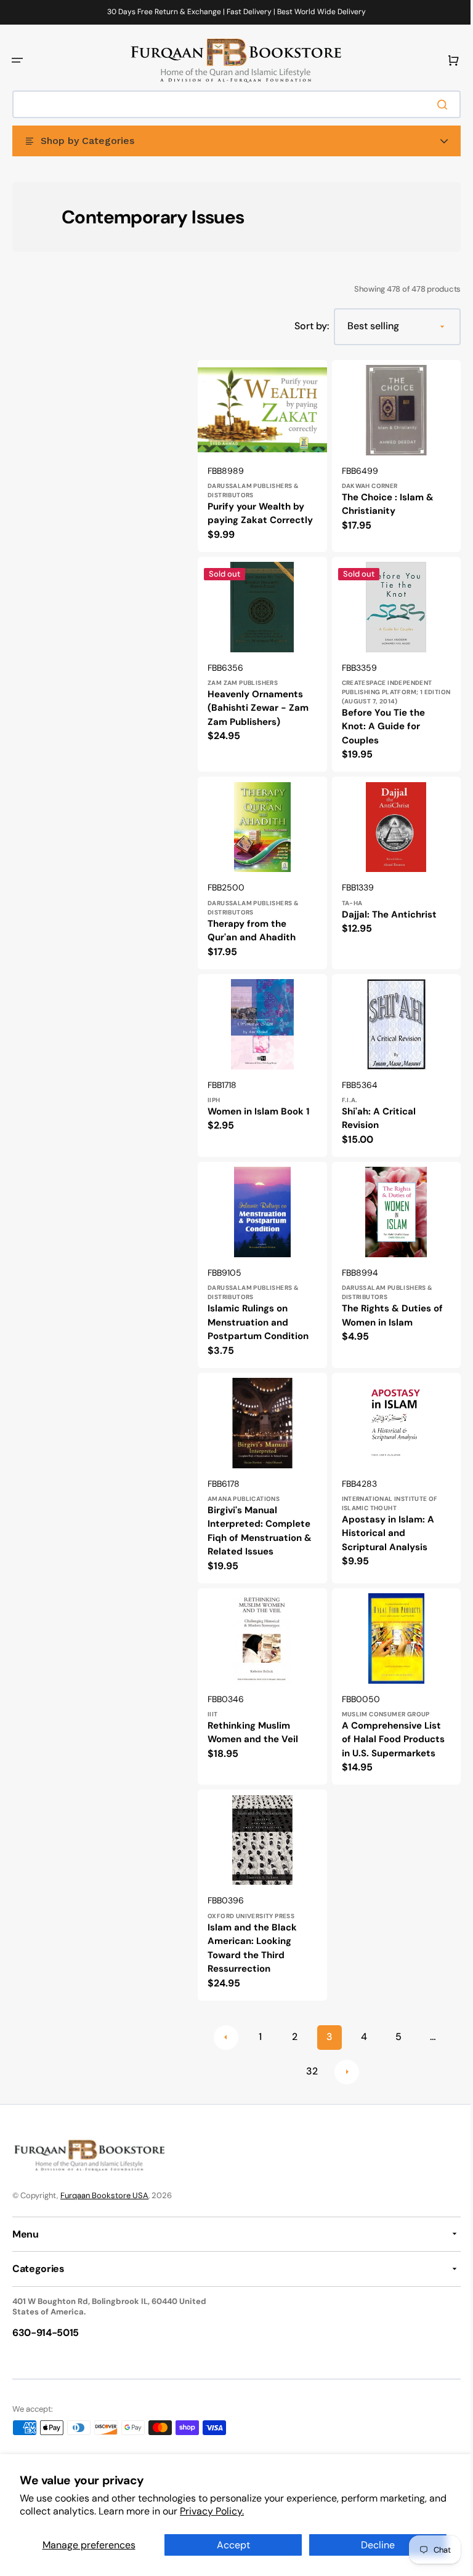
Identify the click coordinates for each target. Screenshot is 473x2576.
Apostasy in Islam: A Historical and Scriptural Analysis (383, 1526)
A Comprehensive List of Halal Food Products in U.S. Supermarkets (388, 1730)
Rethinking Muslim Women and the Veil (253, 1723)
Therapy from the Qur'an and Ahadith (252, 934)
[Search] (435, 105)
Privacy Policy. (232, 2511)
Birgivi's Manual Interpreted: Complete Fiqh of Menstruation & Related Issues (260, 1524)
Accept (228, 2545)
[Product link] (260, 461)
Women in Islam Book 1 (258, 1111)
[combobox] (232, 104)
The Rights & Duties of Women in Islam (387, 1312)
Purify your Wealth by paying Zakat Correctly (256, 517)
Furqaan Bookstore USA (104, 2195)
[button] (17, 60)
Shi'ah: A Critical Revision (374, 1118)
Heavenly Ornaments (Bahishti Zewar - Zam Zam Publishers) (258, 715)
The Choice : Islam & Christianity (383, 501)
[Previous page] (221, 2024)
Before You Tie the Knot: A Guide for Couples (378, 733)
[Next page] (342, 2058)
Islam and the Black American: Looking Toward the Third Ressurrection (252, 1935)
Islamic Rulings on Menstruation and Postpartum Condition (258, 1319)
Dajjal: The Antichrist (384, 918)
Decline (370, 2545)
